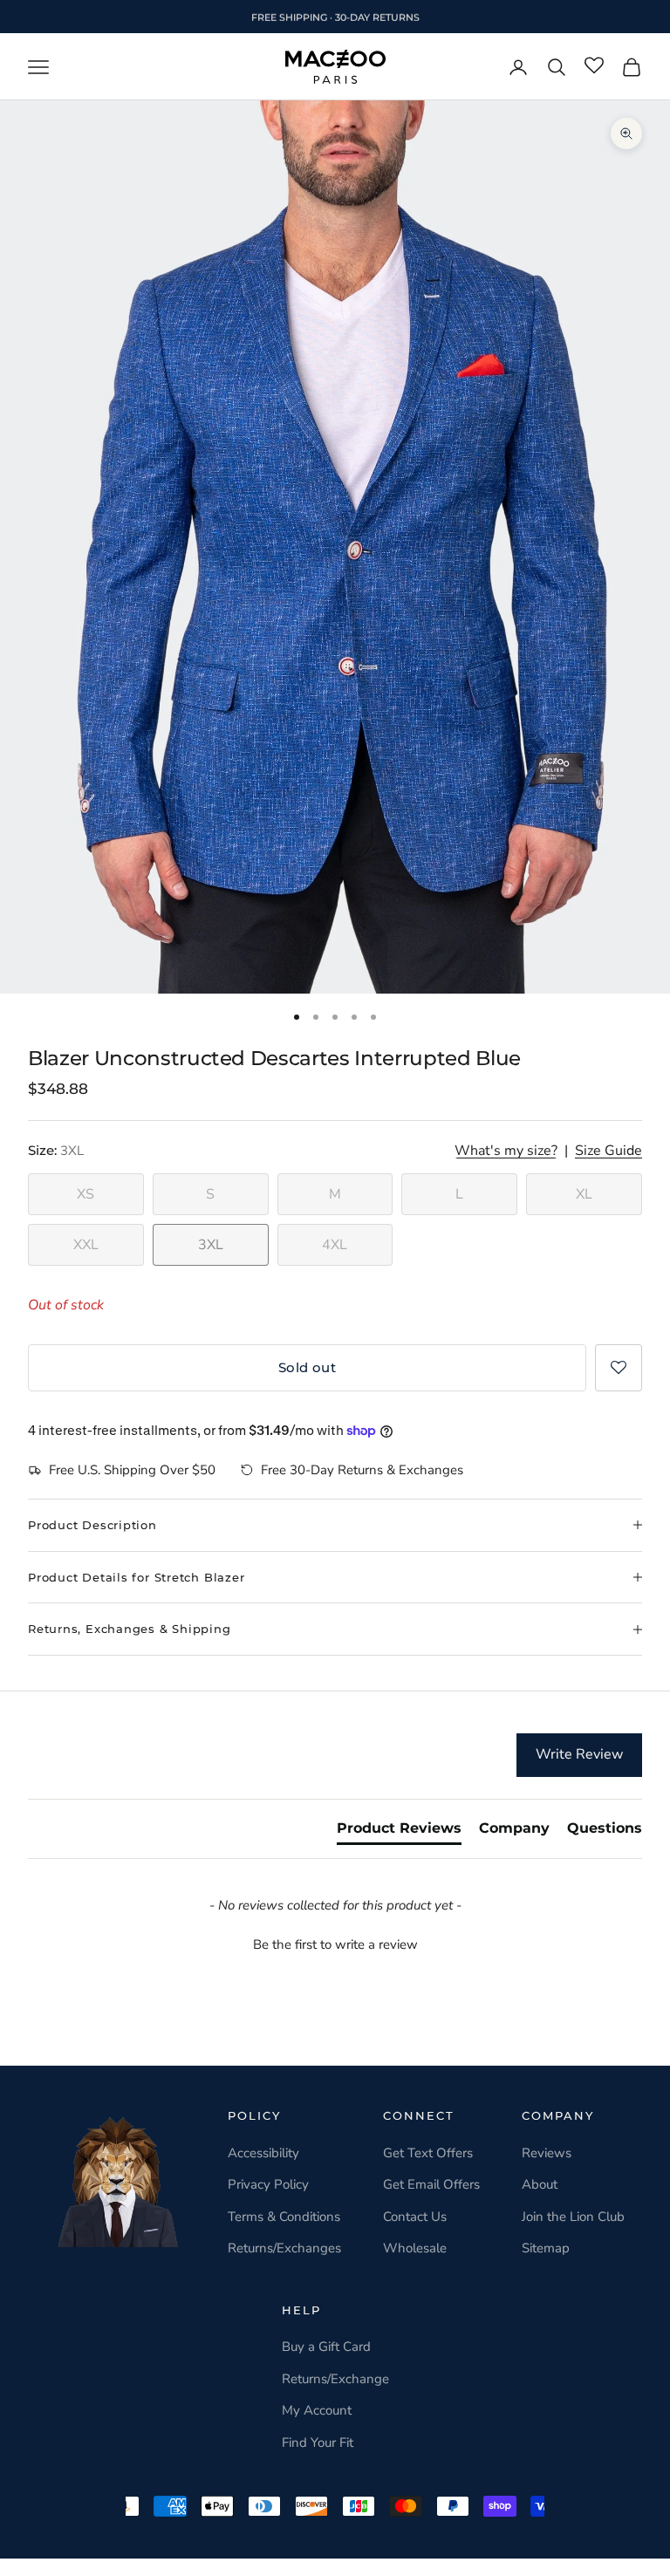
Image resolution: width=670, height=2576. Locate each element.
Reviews (547, 2153)
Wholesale (415, 2248)
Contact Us (415, 2217)
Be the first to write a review (335, 1944)
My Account (317, 2410)
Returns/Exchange (335, 2379)
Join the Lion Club (573, 2217)
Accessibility (263, 2153)
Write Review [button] (579, 1754)
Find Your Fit (318, 2443)
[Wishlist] (594, 66)
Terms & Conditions (284, 2217)
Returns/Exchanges (284, 2248)
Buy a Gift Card (326, 2347)
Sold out (308, 1367)
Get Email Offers (431, 2184)
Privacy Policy (268, 2184)
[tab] (399, 1832)
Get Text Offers (428, 2153)
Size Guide (608, 1151)
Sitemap (546, 2248)
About (540, 2184)
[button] (619, 1368)
